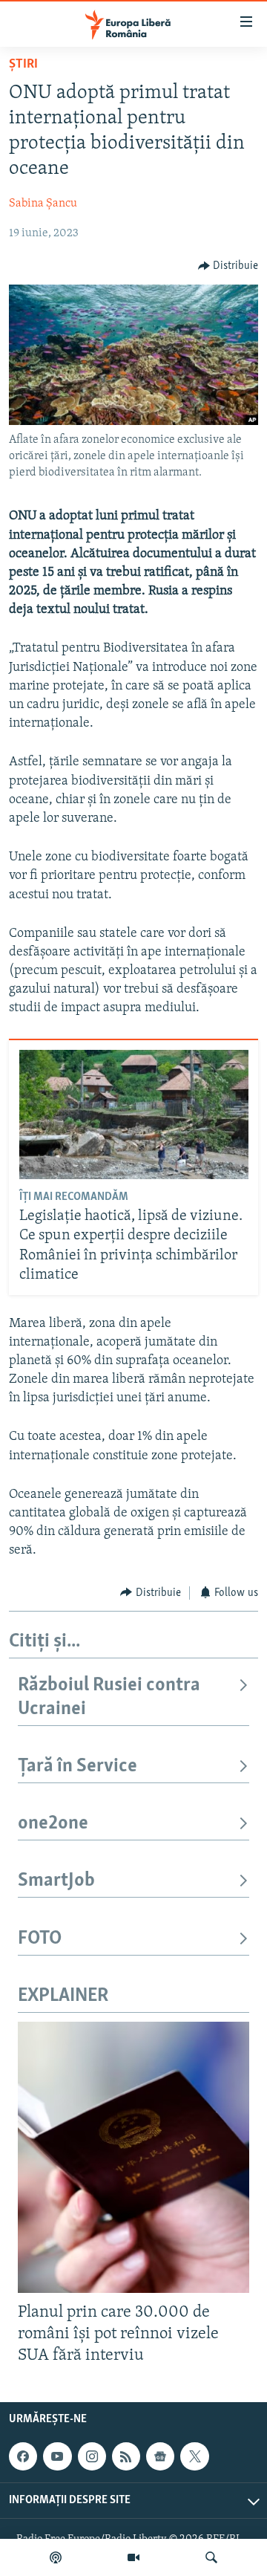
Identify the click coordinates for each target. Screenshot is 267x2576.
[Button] (228, 266)
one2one (53, 1824)
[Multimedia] (133, 2557)
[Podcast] (56, 2557)
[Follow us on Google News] (160, 2456)
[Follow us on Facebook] (23, 2456)
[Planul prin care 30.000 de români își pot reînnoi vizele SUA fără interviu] (133, 2157)
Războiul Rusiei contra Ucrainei (109, 1697)
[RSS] (126, 2456)
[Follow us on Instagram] (92, 2456)
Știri (23, 65)
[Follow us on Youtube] (57, 2456)
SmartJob (56, 1881)
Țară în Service (78, 1766)
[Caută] (211, 2557)
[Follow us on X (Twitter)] (194, 2456)
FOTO (40, 1939)
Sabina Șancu (43, 204)
